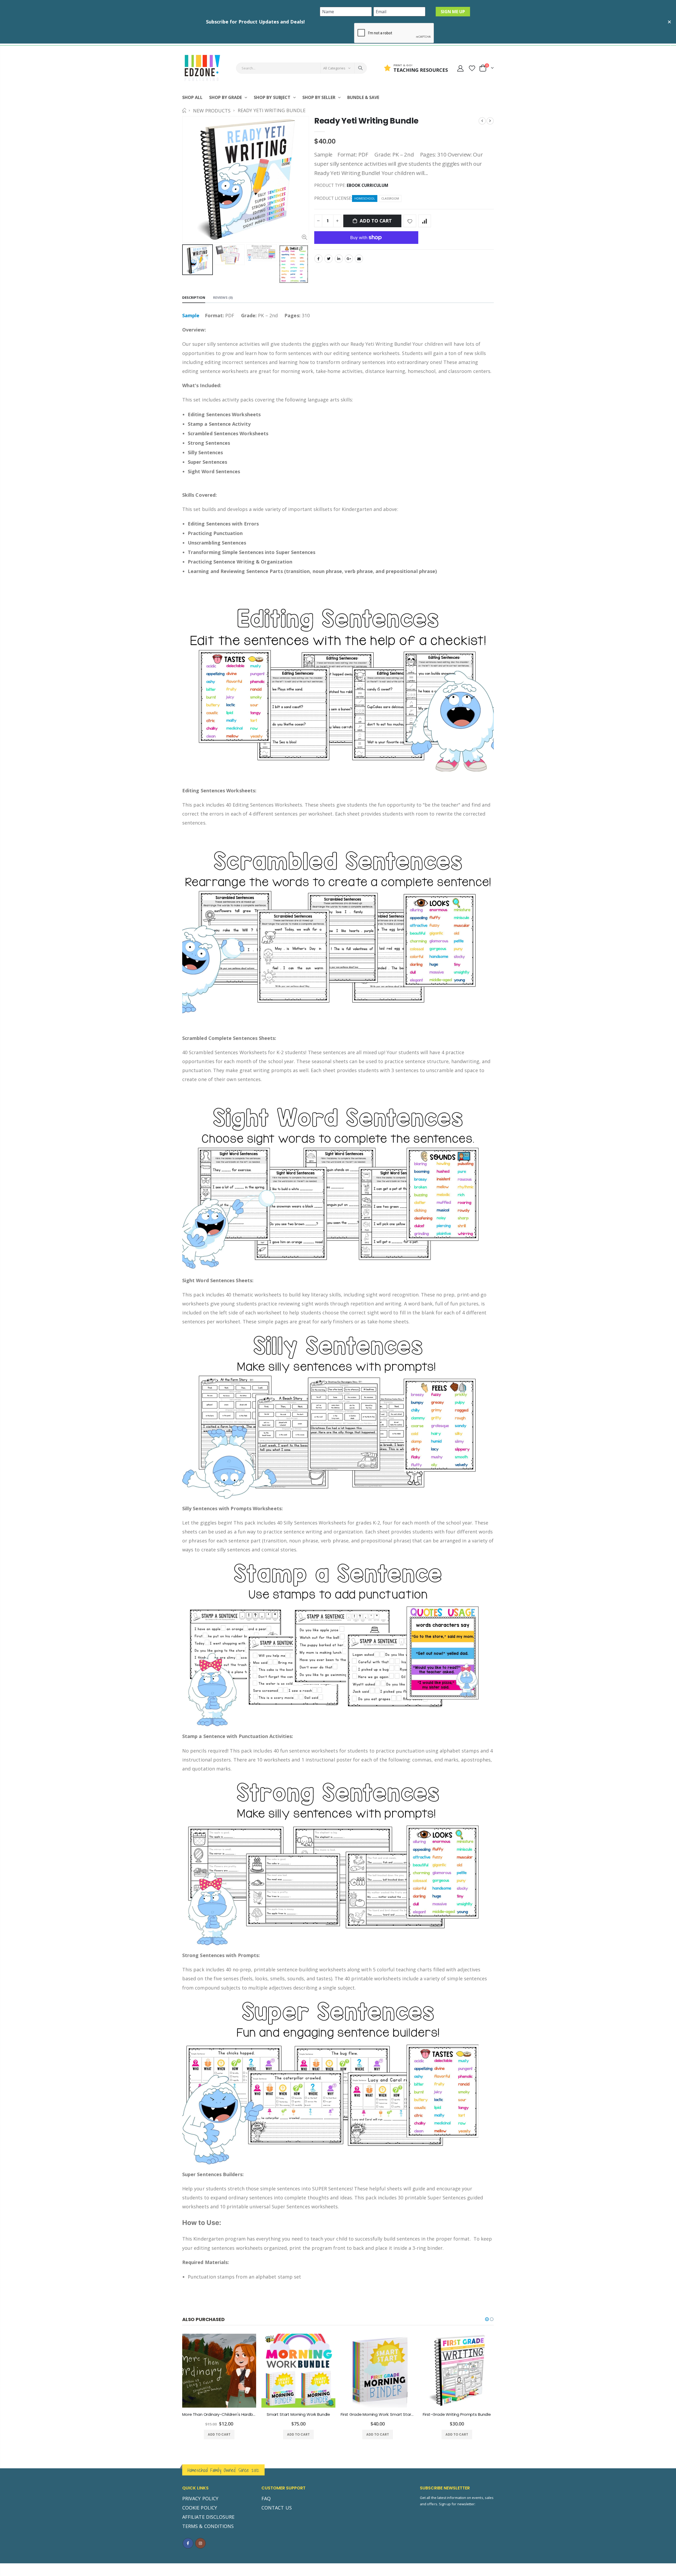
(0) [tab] (223, 297)
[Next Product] (490, 121)
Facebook (318, 259)
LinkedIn (339, 259)
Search (360, 68)
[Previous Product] (482, 121)
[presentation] (188, 264)
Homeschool (365, 198)
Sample (191, 315)
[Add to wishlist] (410, 221)
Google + (349, 259)
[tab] (194, 298)
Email (359, 259)
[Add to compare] (425, 221)
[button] (487, 2319)
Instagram (200, 2543)
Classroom (390, 198)
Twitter (328, 259)
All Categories (334, 68)
